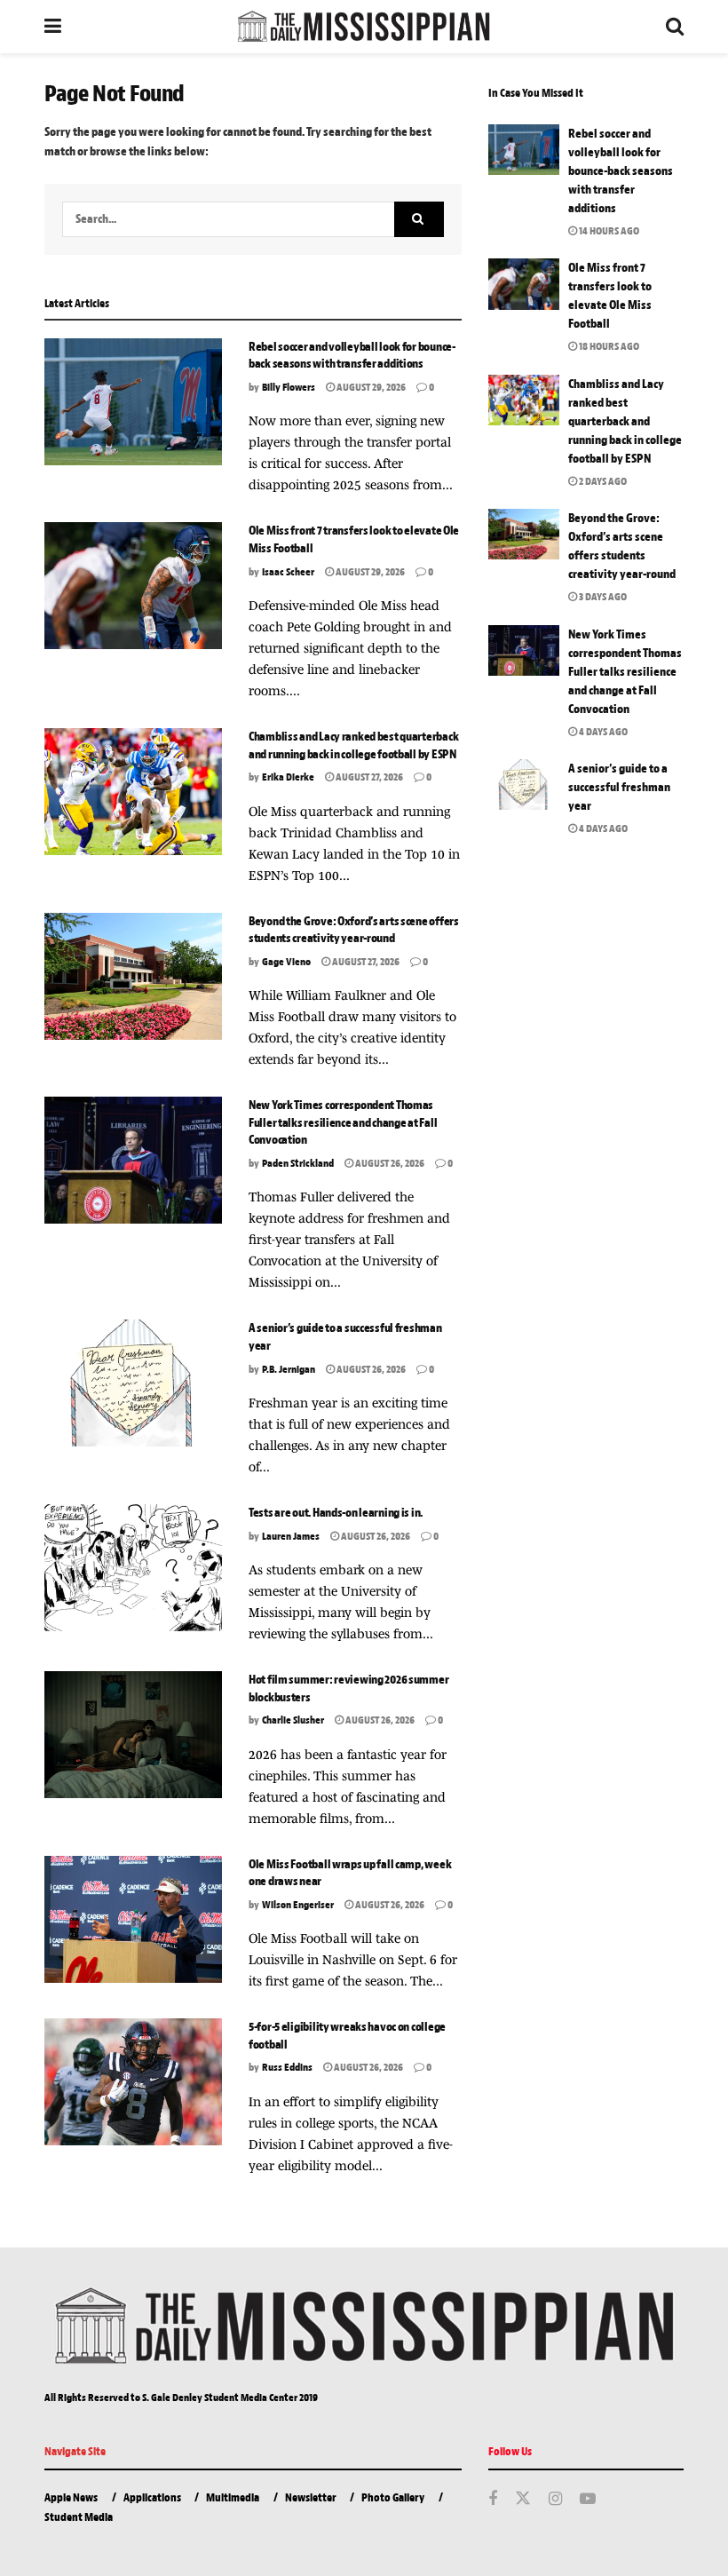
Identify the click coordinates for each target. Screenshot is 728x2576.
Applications (152, 2497)
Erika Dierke (288, 777)
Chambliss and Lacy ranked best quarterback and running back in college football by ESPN (625, 421)
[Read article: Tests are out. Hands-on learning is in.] (133, 1568)
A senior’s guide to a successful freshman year (619, 787)
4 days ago (602, 732)
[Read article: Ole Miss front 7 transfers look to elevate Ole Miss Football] (133, 586)
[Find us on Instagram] (555, 2500)
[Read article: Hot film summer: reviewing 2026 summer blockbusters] (133, 1735)
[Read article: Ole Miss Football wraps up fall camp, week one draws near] (133, 1919)
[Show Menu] (53, 27)
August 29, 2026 (370, 387)
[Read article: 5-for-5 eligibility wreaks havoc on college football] (133, 2082)
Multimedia (233, 2497)
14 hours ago (608, 231)
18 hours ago (608, 346)
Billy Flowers (289, 387)
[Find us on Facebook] (493, 2500)
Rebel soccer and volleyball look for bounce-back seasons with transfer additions (621, 171)
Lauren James (291, 1536)
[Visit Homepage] (363, 27)
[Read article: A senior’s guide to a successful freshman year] (133, 1383)
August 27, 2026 (368, 777)
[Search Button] (675, 27)
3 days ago (602, 597)
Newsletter (311, 2497)
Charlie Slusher (293, 1720)
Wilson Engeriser (298, 1905)
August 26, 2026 (389, 1163)
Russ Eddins (287, 2067)
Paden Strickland (298, 1163)
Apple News (71, 2497)
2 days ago (602, 481)
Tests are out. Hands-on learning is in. (336, 1513)
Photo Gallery (393, 2497)
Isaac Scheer (288, 572)
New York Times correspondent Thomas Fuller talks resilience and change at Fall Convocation (343, 1122)
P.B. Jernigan (289, 1369)
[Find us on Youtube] (588, 2500)
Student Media (79, 2517)
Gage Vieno (286, 962)
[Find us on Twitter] (523, 2499)
